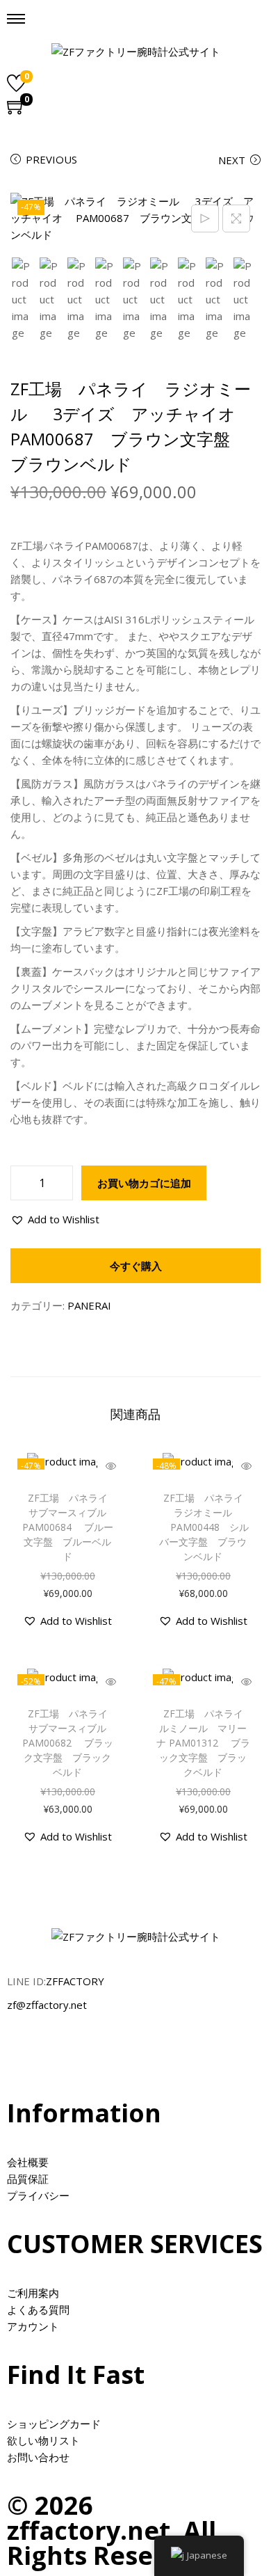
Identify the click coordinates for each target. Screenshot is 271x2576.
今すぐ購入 (136, 1266)
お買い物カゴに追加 (144, 1183)
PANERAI (89, 1305)
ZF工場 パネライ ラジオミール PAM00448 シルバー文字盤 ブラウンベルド (205, 1527)
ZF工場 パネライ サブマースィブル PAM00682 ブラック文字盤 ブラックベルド (71, 1743)
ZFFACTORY (75, 1981)
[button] (55, 1219)
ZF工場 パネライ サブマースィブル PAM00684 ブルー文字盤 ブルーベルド (71, 1527)
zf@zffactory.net (47, 2005)
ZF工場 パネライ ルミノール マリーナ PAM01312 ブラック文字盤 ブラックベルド (205, 1743)
